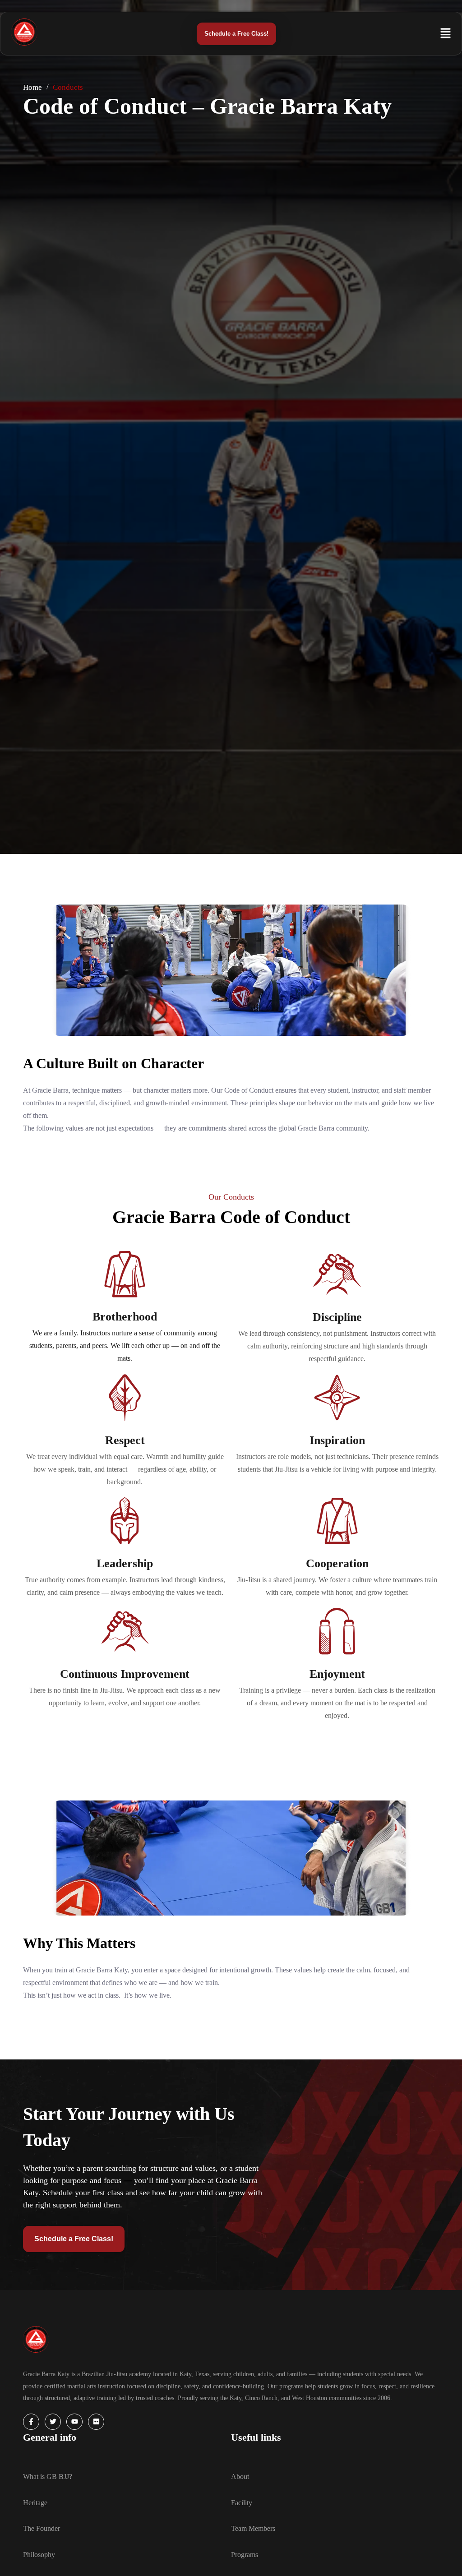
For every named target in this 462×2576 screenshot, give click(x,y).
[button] (429, 29)
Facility (242, 2503)
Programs (245, 2555)
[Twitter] (53, 2422)
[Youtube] (74, 2422)
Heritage (35, 2503)
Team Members (253, 2528)
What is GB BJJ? (48, 2477)
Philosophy (39, 2555)
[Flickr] (96, 2422)
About (240, 2477)
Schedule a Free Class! (236, 34)
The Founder (42, 2528)
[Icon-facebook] (31, 2422)
